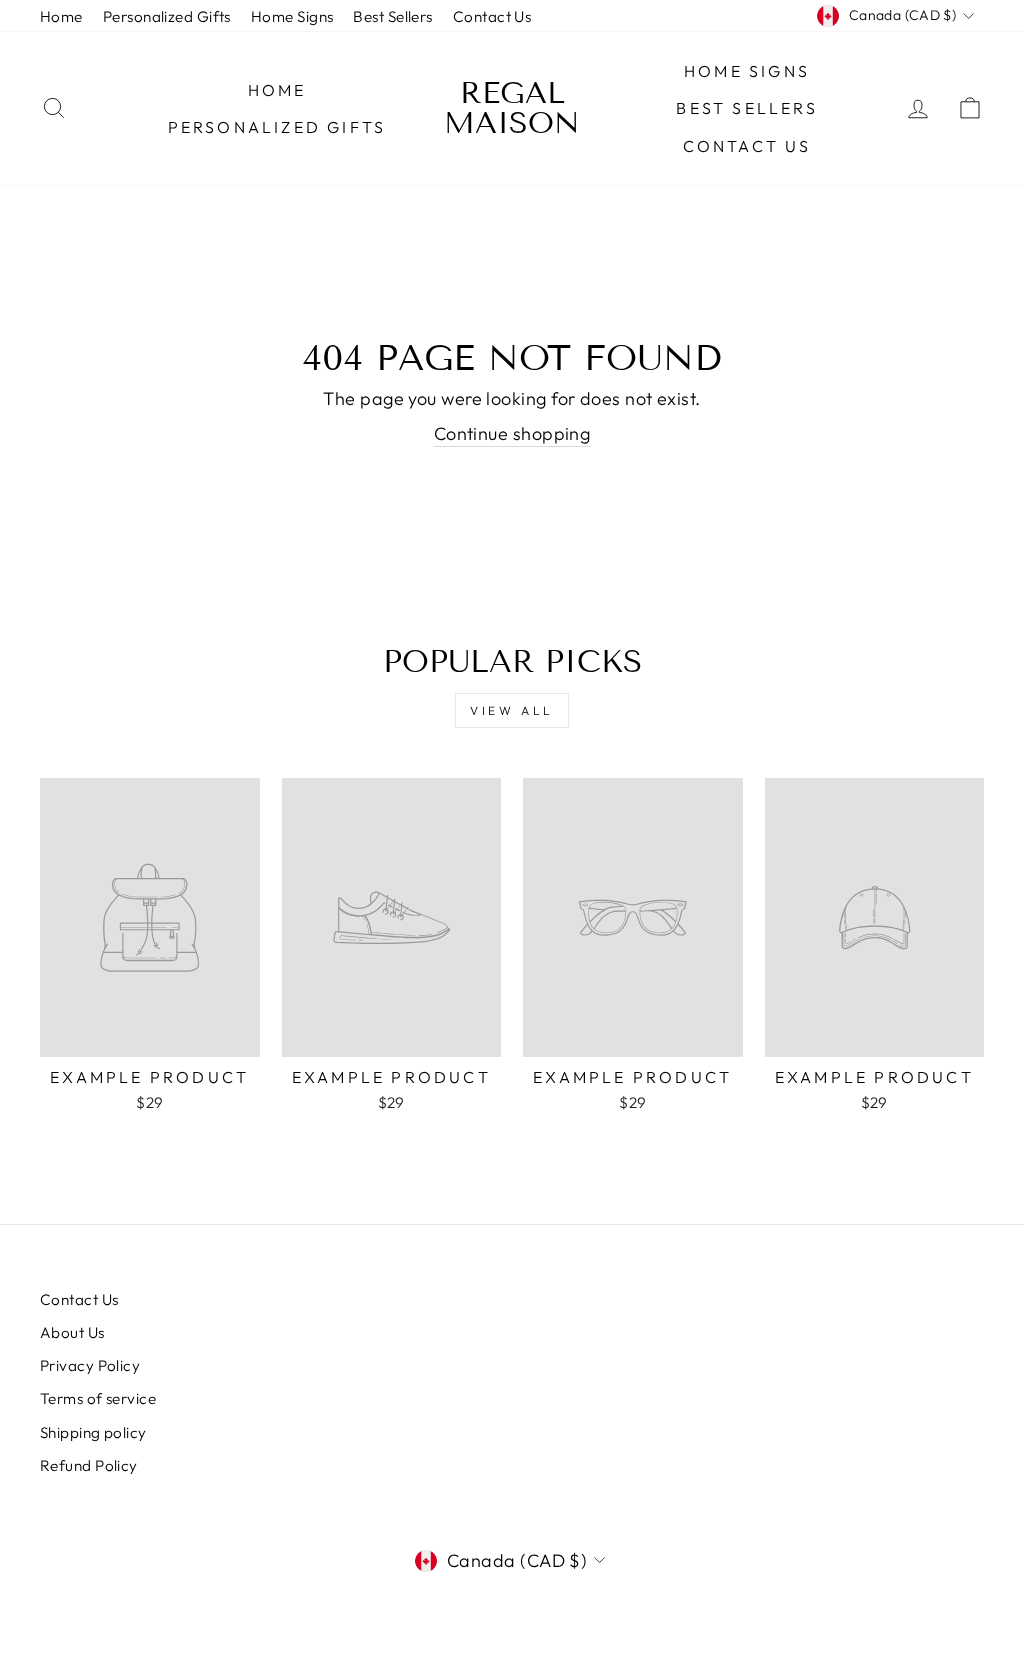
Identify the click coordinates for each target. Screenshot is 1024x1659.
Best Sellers (392, 16)
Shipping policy (93, 1432)
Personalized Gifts (167, 16)
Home (61, 16)
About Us (72, 1332)
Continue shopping (512, 433)
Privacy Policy (90, 1365)
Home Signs (292, 16)
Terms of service (98, 1398)
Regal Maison (512, 108)
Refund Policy (89, 1465)
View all (512, 710)
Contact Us (492, 16)
